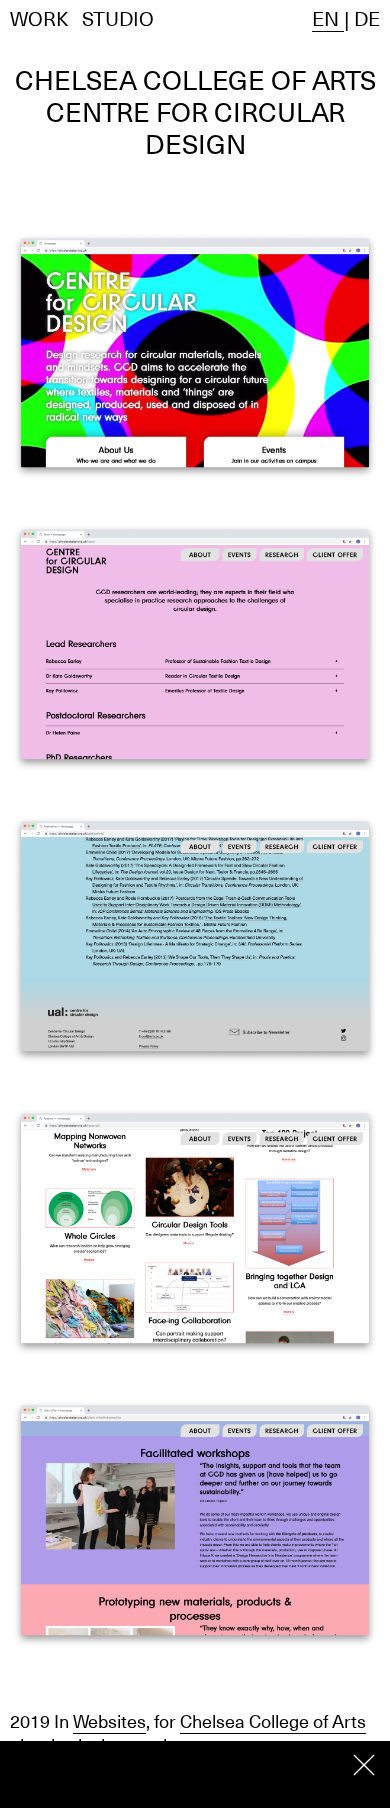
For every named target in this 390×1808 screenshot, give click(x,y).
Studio (118, 19)
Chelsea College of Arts (273, 1721)
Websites (109, 1721)
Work (39, 19)
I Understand (364, 1765)
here (172, 1784)
